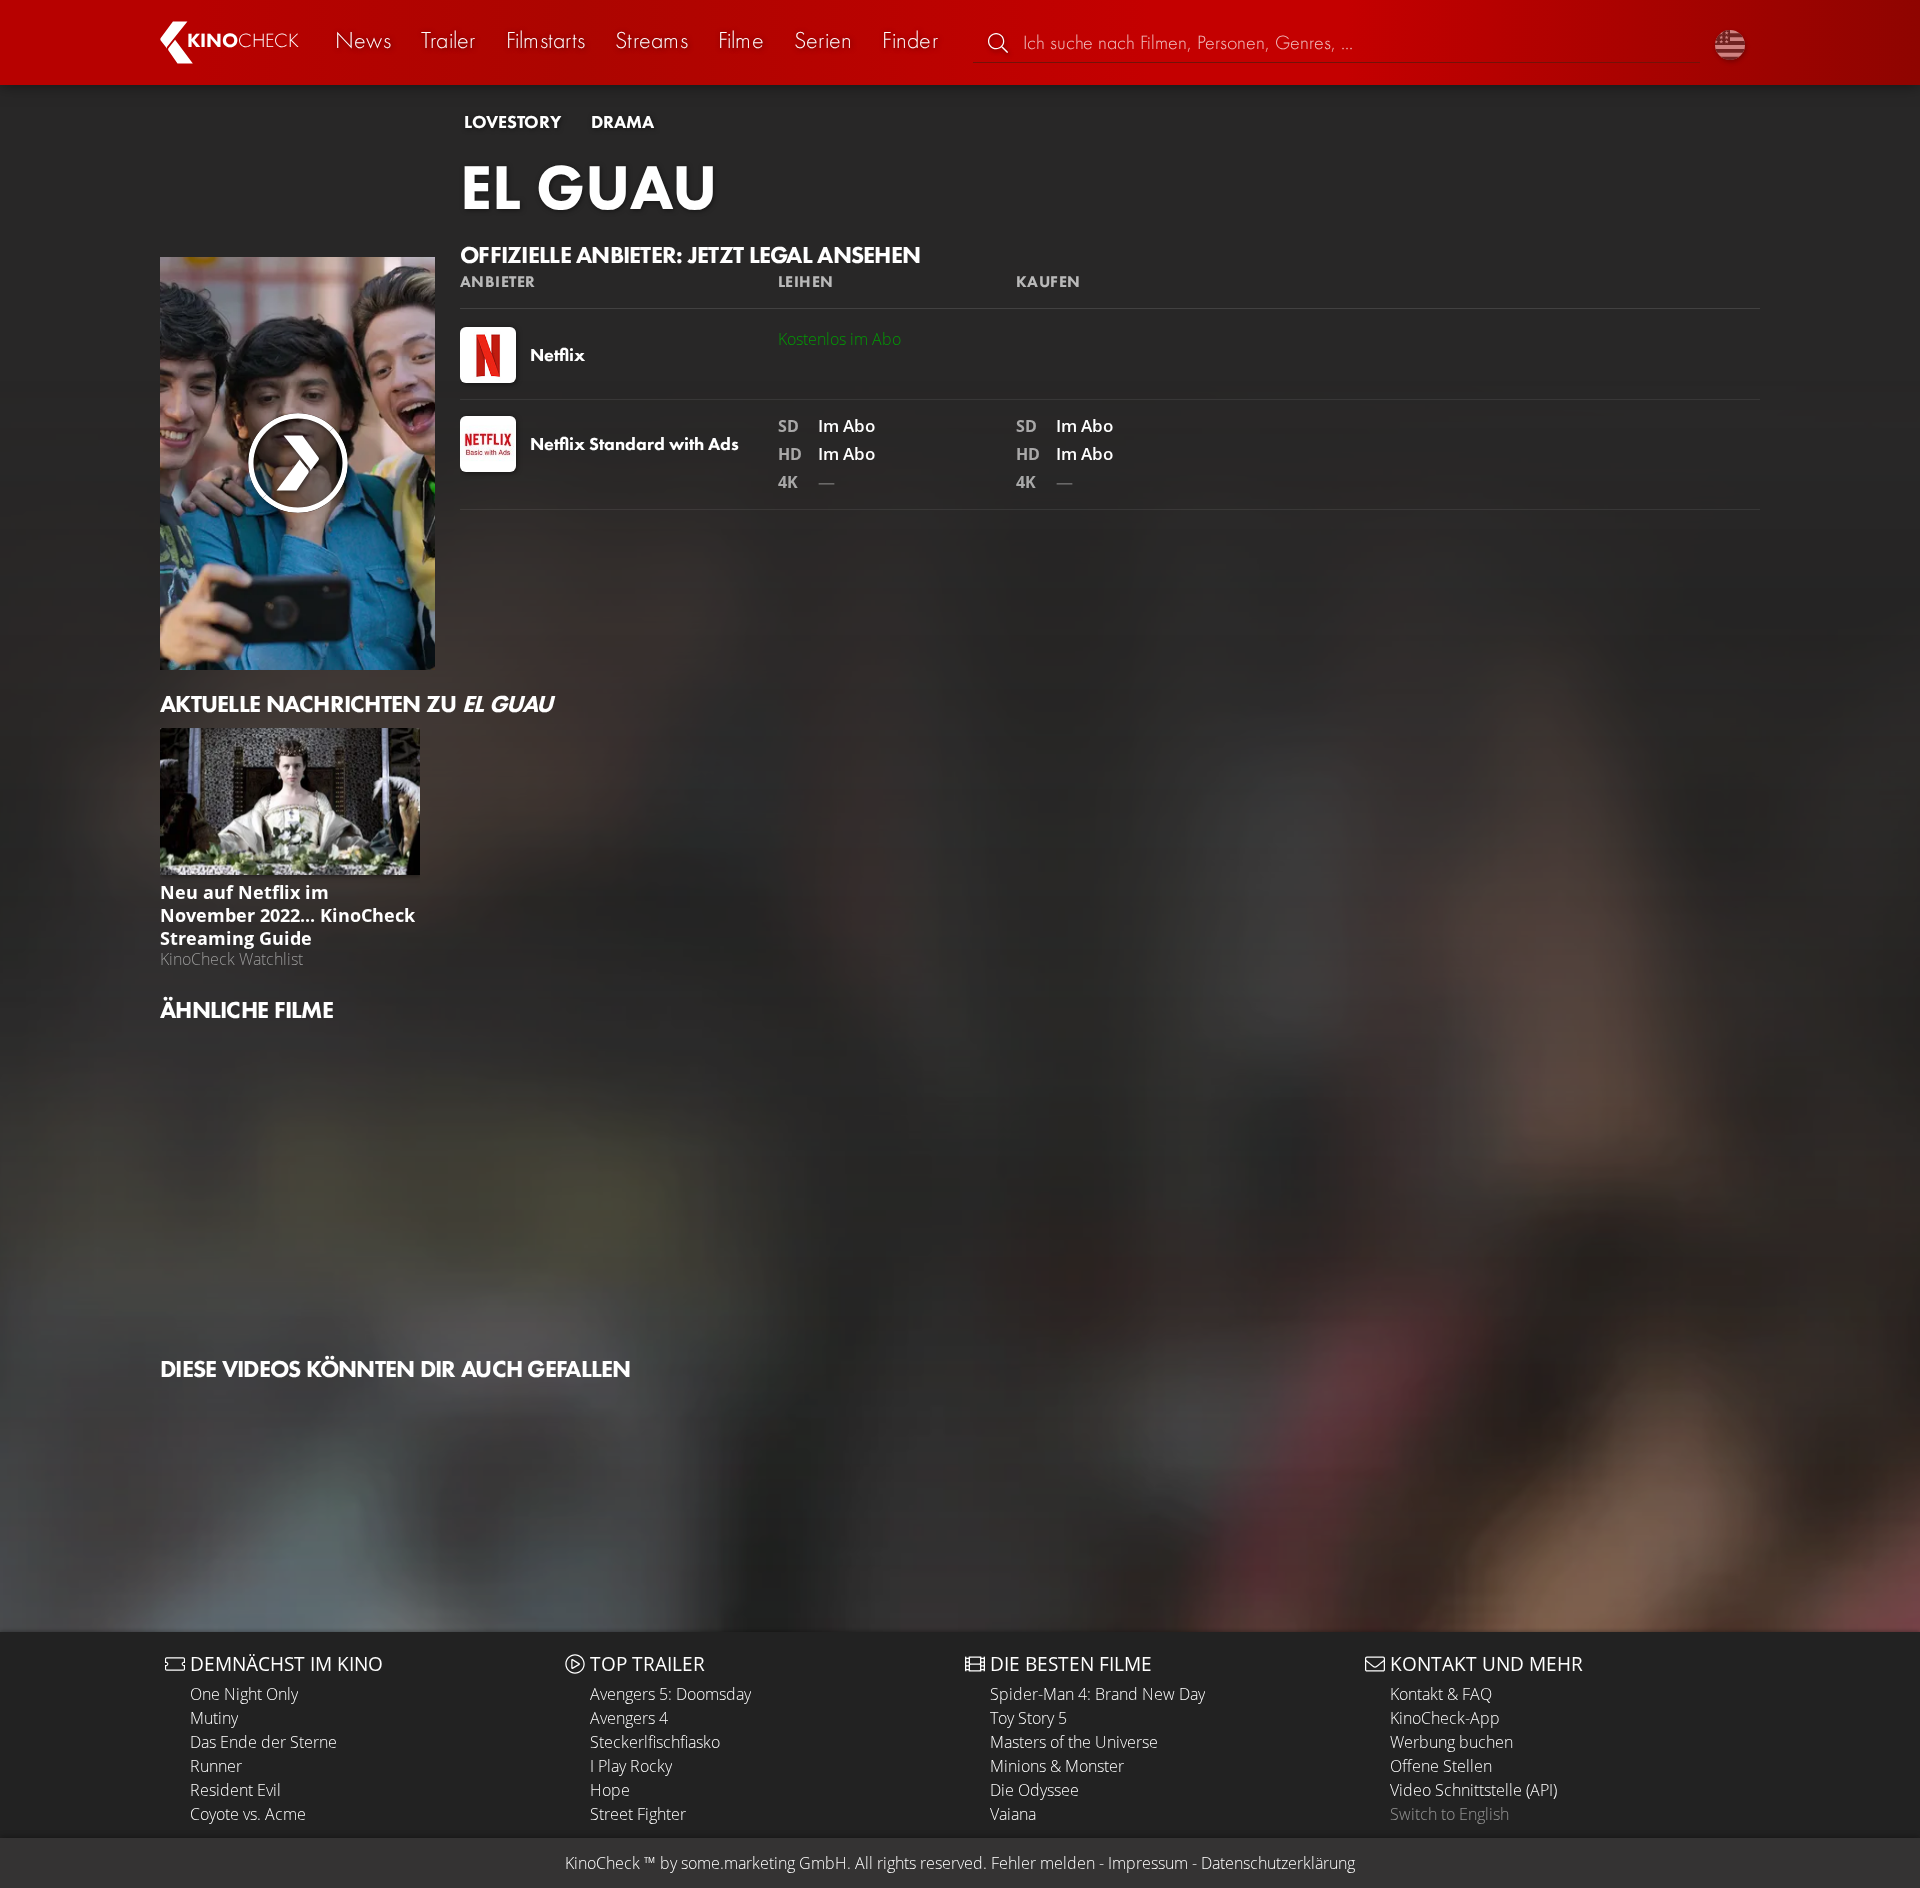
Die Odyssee (1034, 1790)
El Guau (588, 187)
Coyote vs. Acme (248, 1814)
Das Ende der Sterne (263, 1742)
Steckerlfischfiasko (655, 1742)
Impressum (1148, 1863)
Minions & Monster (1057, 1766)
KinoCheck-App (1445, 1718)
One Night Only (244, 1694)
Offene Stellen (1441, 1766)
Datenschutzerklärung (1278, 1863)
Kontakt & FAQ (1441, 1694)
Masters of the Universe (1074, 1742)
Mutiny (214, 1718)
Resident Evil (235, 1790)
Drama (622, 122)
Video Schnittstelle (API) (1473, 1790)
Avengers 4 (629, 1718)
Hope (610, 1790)
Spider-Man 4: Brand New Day (1097, 1694)
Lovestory (512, 122)
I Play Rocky (631, 1766)
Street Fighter (638, 1814)
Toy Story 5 (1028, 1718)
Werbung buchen (1451, 1742)
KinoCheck (602, 1863)
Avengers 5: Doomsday (670, 1694)
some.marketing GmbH (764, 1863)
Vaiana (1013, 1814)
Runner (216, 1766)
